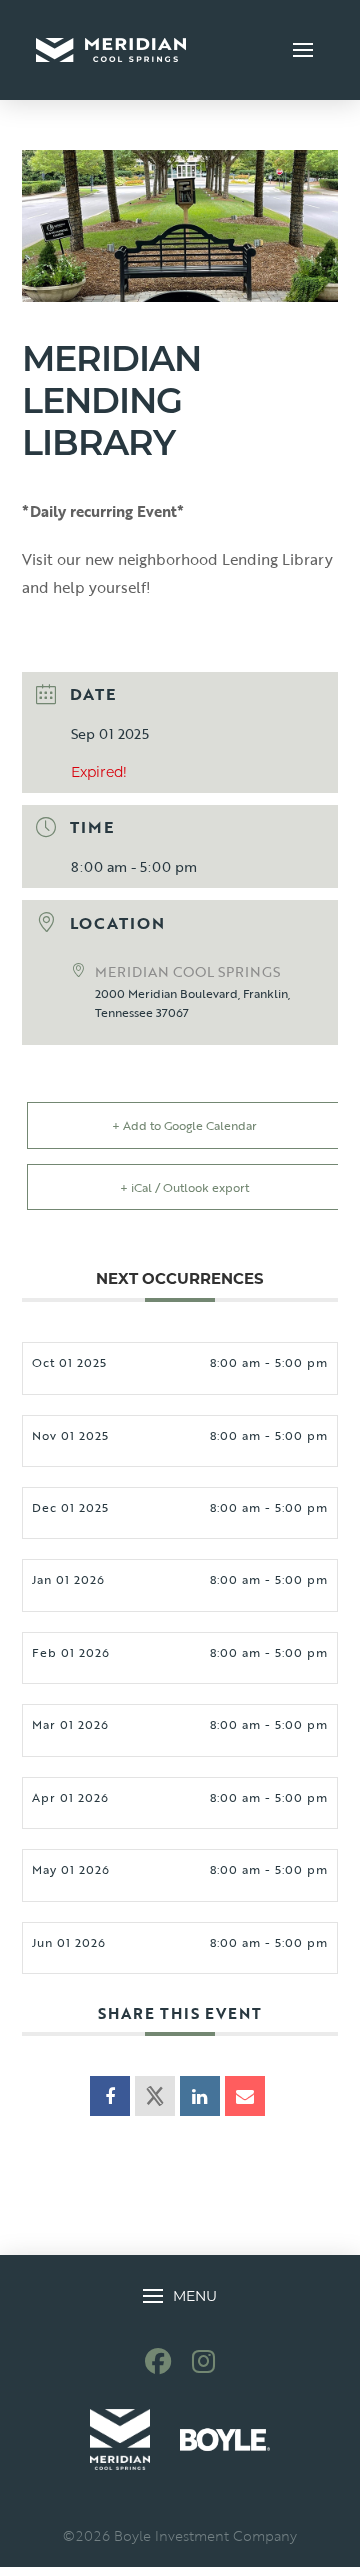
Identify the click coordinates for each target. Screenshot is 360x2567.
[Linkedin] (200, 2096)
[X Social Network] (155, 2096)
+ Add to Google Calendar (184, 1125)
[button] (303, 50)
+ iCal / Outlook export (184, 1187)
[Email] (245, 2096)
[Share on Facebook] (110, 2096)
